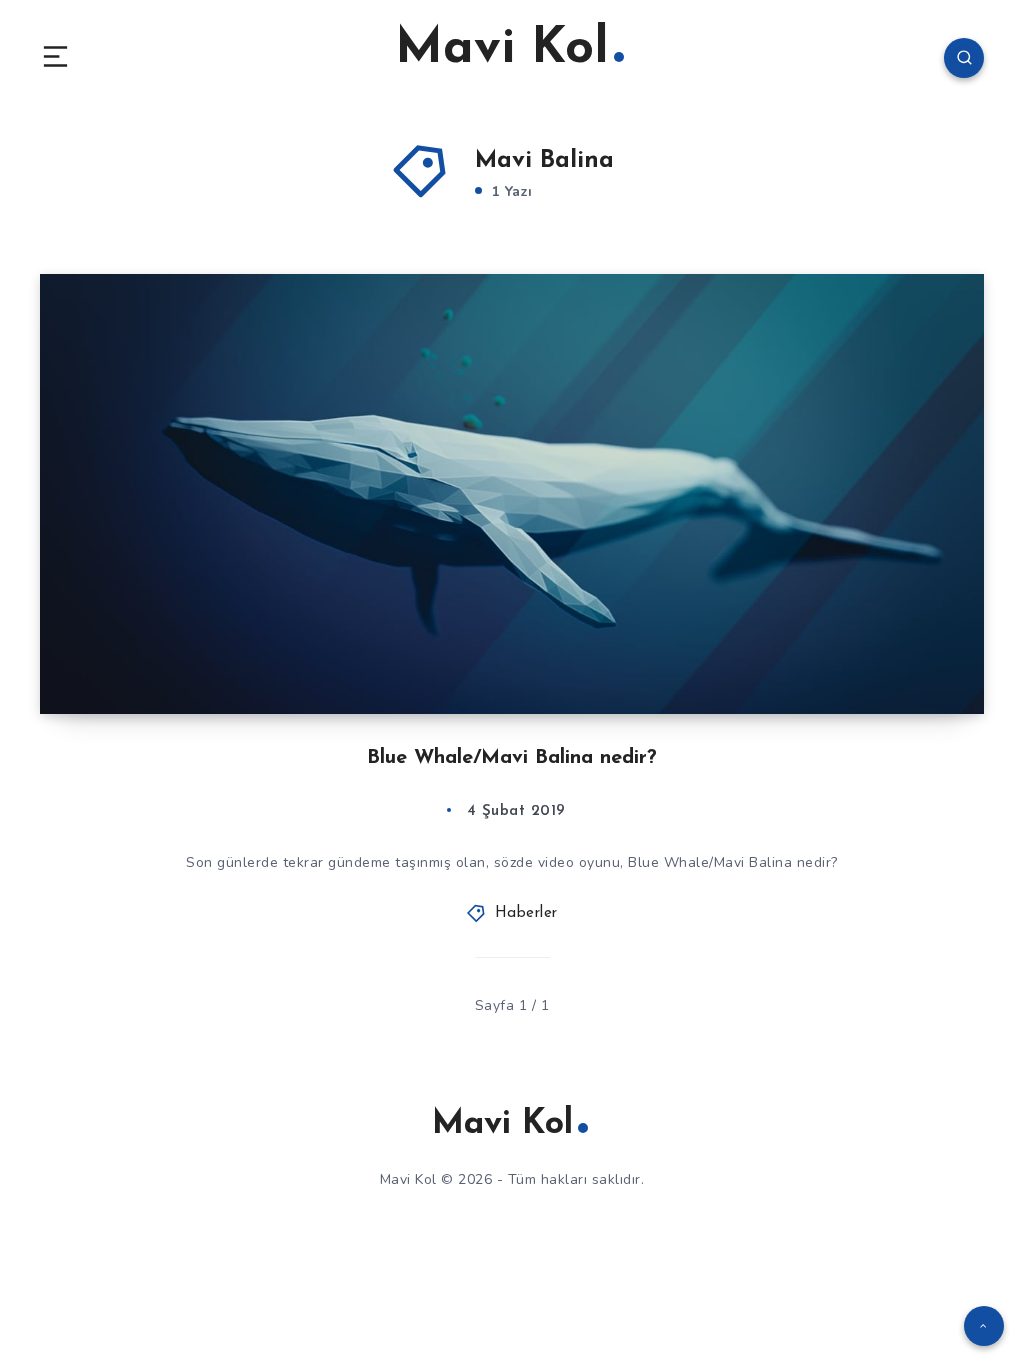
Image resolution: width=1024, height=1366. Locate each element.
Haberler (526, 913)
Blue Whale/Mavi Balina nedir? (512, 758)
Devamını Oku (926, 657)
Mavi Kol (502, 49)
